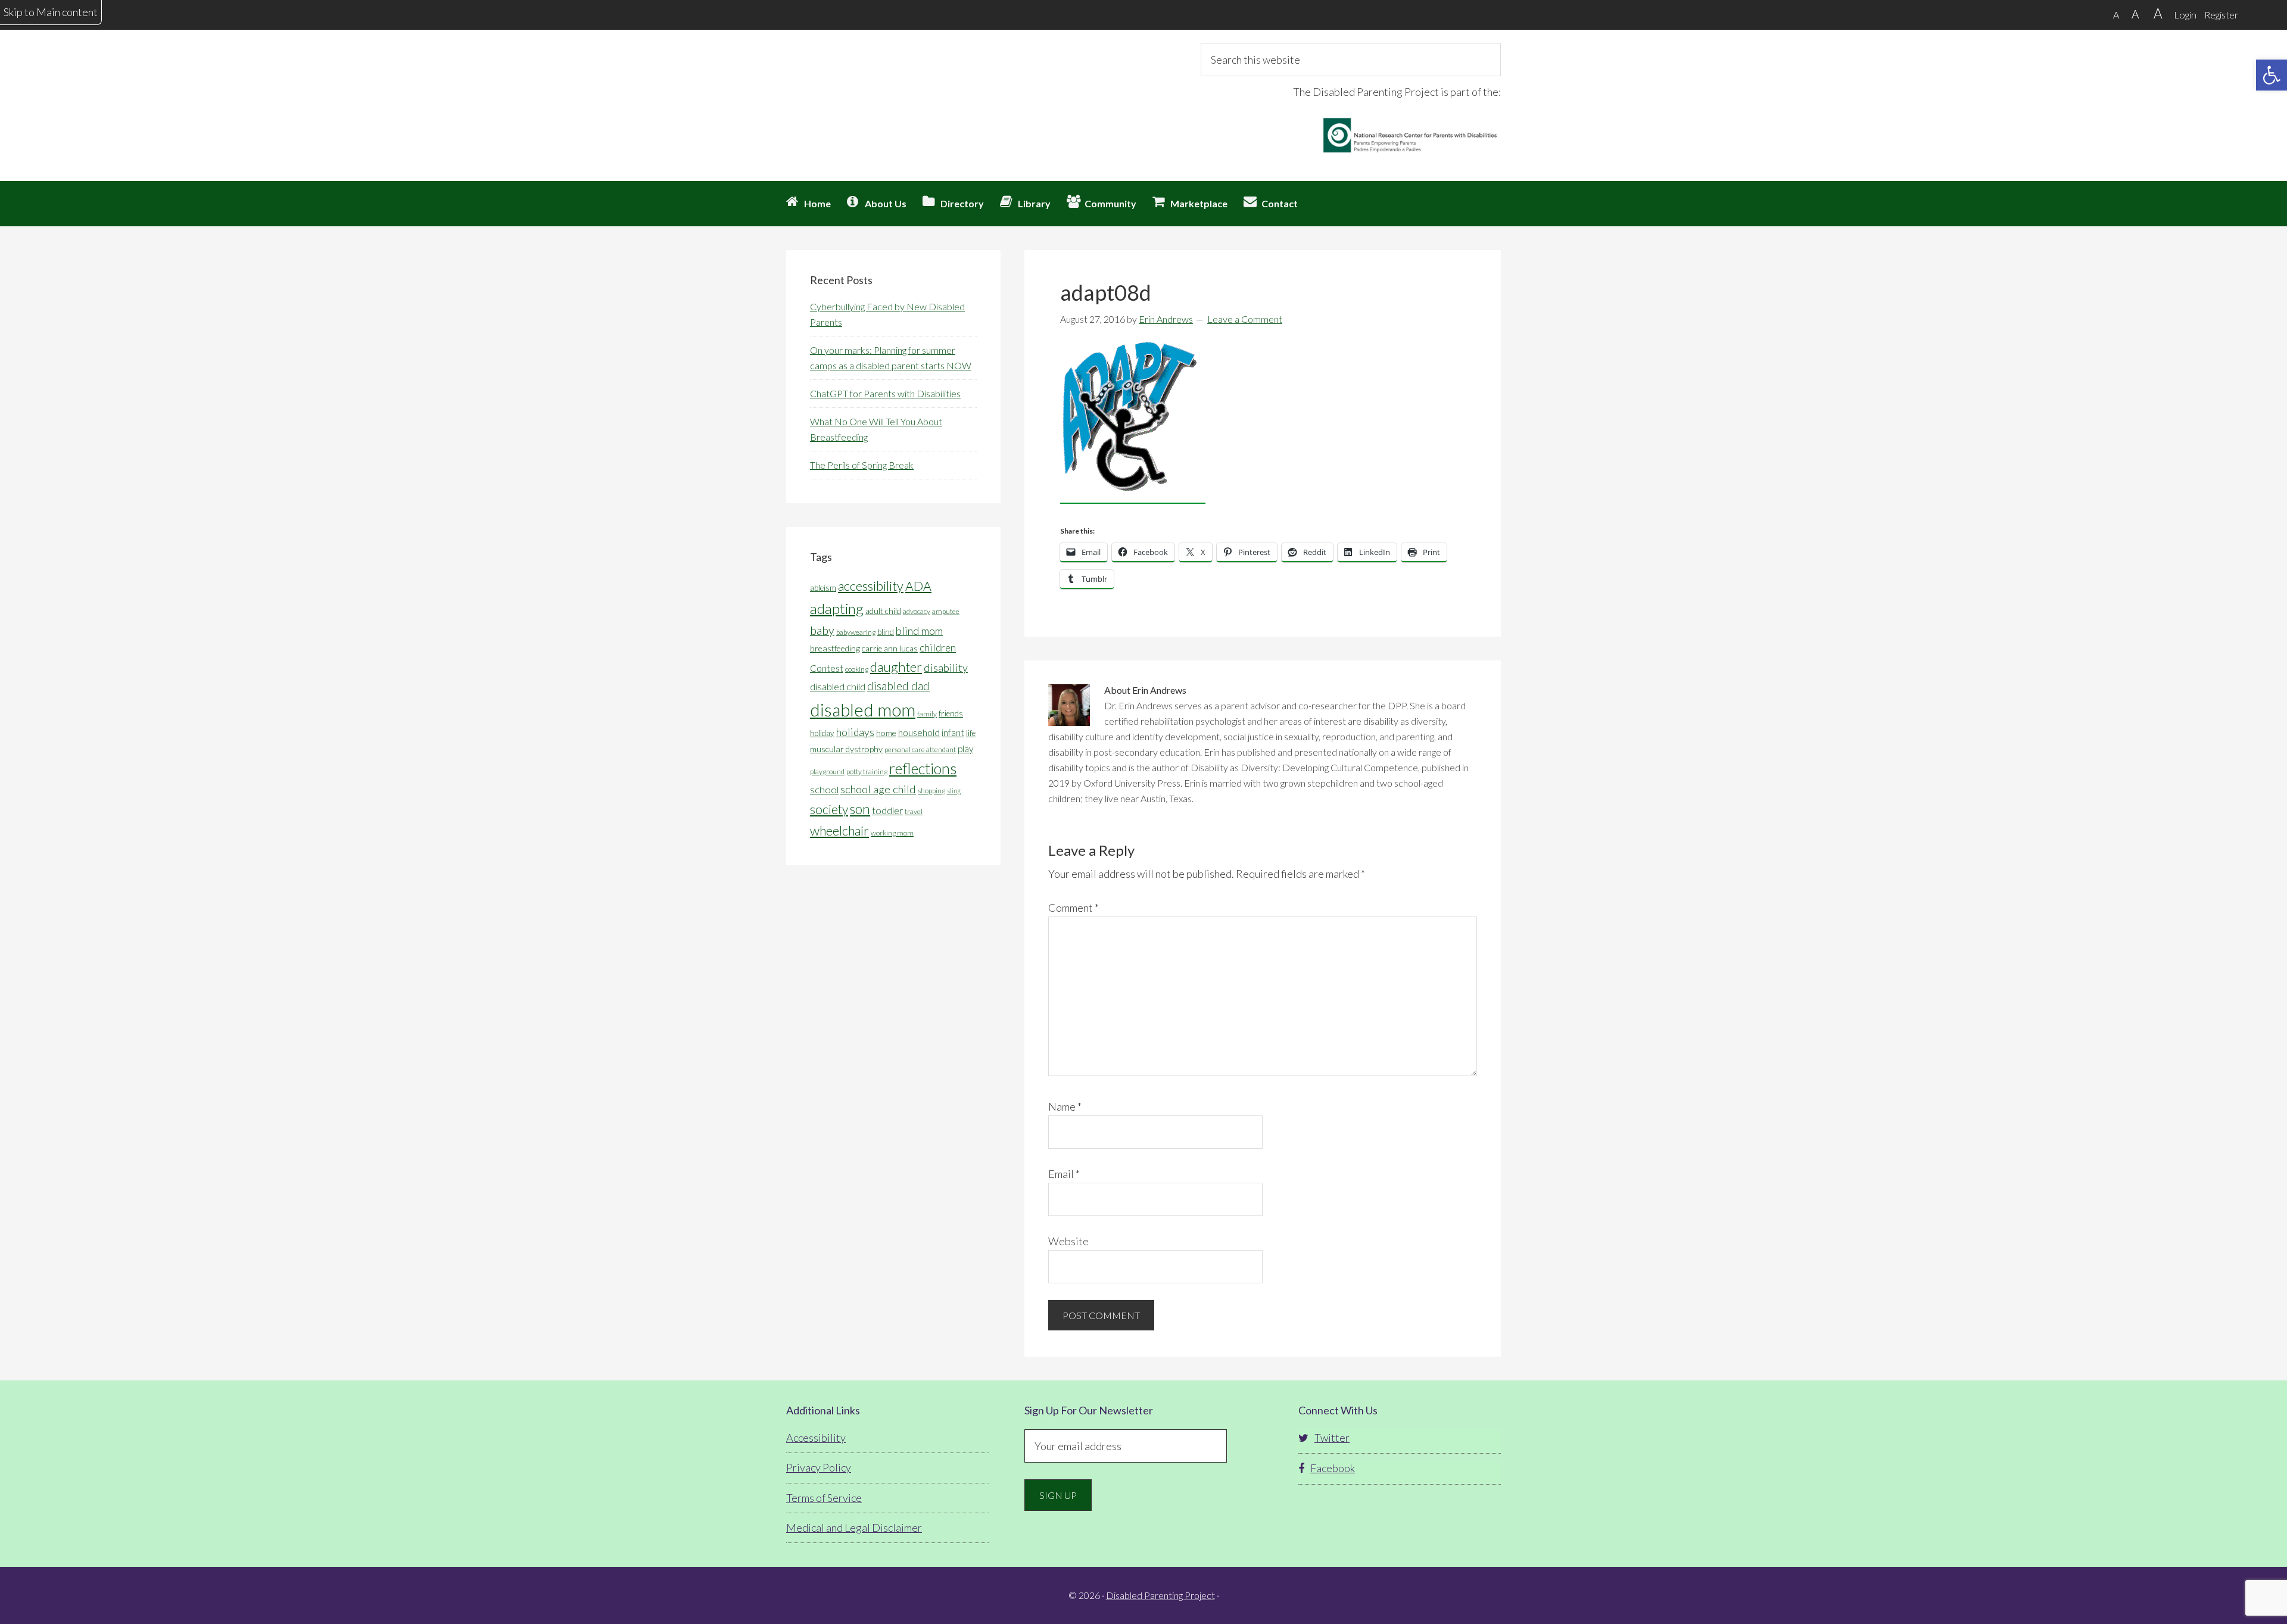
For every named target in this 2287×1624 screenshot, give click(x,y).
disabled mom (863, 710)
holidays (855, 732)
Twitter (1332, 1438)
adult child (883, 611)
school (824, 789)
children (938, 648)
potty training (867, 772)
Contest (827, 668)
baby (822, 630)
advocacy (917, 611)
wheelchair (839, 831)
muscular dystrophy (846, 749)
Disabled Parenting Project (893, 86)
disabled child (838, 686)
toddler (887, 810)
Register (2221, 15)
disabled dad (898, 686)
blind (886, 632)
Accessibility (816, 1438)
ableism (823, 588)
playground (827, 772)
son (860, 809)
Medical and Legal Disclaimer (854, 1528)
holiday (822, 733)
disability (946, 668)
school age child (878, 789)
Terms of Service (824, 1498)
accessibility (871, 586)
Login (2185, 15)
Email (1064, 1174)
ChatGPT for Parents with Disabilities (885, 393)
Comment (1074, 908)
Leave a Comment (1245, 319)
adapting (837, 608)
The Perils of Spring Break (862, 465)
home (886, 733)
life (971, 733)
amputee (946, 611)
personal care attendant (920, 749)
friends (951, 713)
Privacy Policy (819, 1467)
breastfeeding (835, 648)
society (829, 809)
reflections (923, 768)
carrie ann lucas (890, 649)
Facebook (1333, 1468)
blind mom (919, 631)
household (919, 732)
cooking (857, 669)
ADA (918, 586)
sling (954, 791)
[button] (2272, 75)
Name (1065, 1106)
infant (953, 732)
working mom (892, 833)
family (927, 714)
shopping (931, 791)
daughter (896, 667)
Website (1068, 1241)
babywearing (856, 632)
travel (914, 811)
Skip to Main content (51, 12)
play (965, 749)
